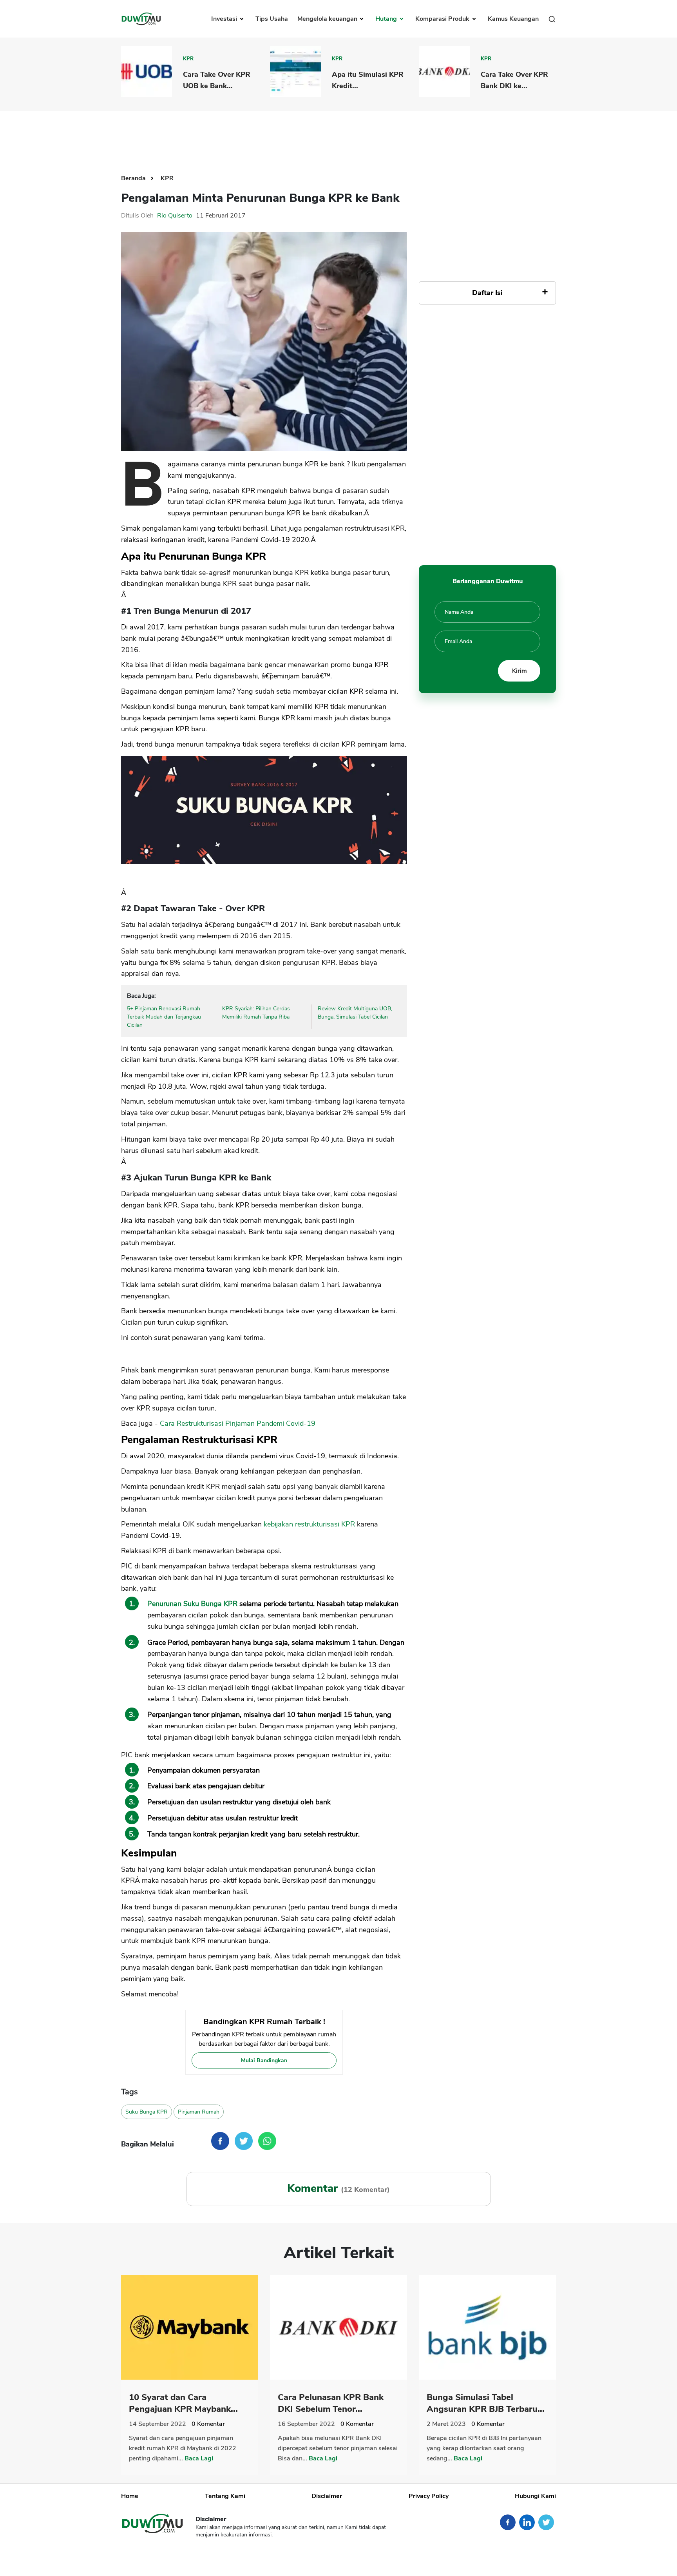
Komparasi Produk (443, 19)
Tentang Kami (225, 2496)
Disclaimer (327, 2496)
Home (130, 2496)
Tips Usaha (272, 19)
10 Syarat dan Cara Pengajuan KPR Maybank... (183, 2403)
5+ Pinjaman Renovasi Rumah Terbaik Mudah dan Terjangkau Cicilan (164, 1017)
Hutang (387, 19)
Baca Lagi (199, 2458)
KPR (188, 59)
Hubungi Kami (535, 2496)
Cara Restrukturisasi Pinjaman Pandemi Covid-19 (238, 1423)
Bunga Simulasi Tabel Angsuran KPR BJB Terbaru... (486, 2403)
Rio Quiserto (175, 216)
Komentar (208, 2424)
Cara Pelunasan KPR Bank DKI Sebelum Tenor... (331, 2403)
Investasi (225, 19)
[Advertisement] (338, 136)
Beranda (134, 178)
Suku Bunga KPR (147, 2112)
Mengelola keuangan (328, 19)
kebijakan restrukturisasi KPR (310, 1524)
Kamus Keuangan (513, 19)
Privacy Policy (429, 2496)
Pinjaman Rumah (199, 2112)
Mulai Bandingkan (264, 2060)
